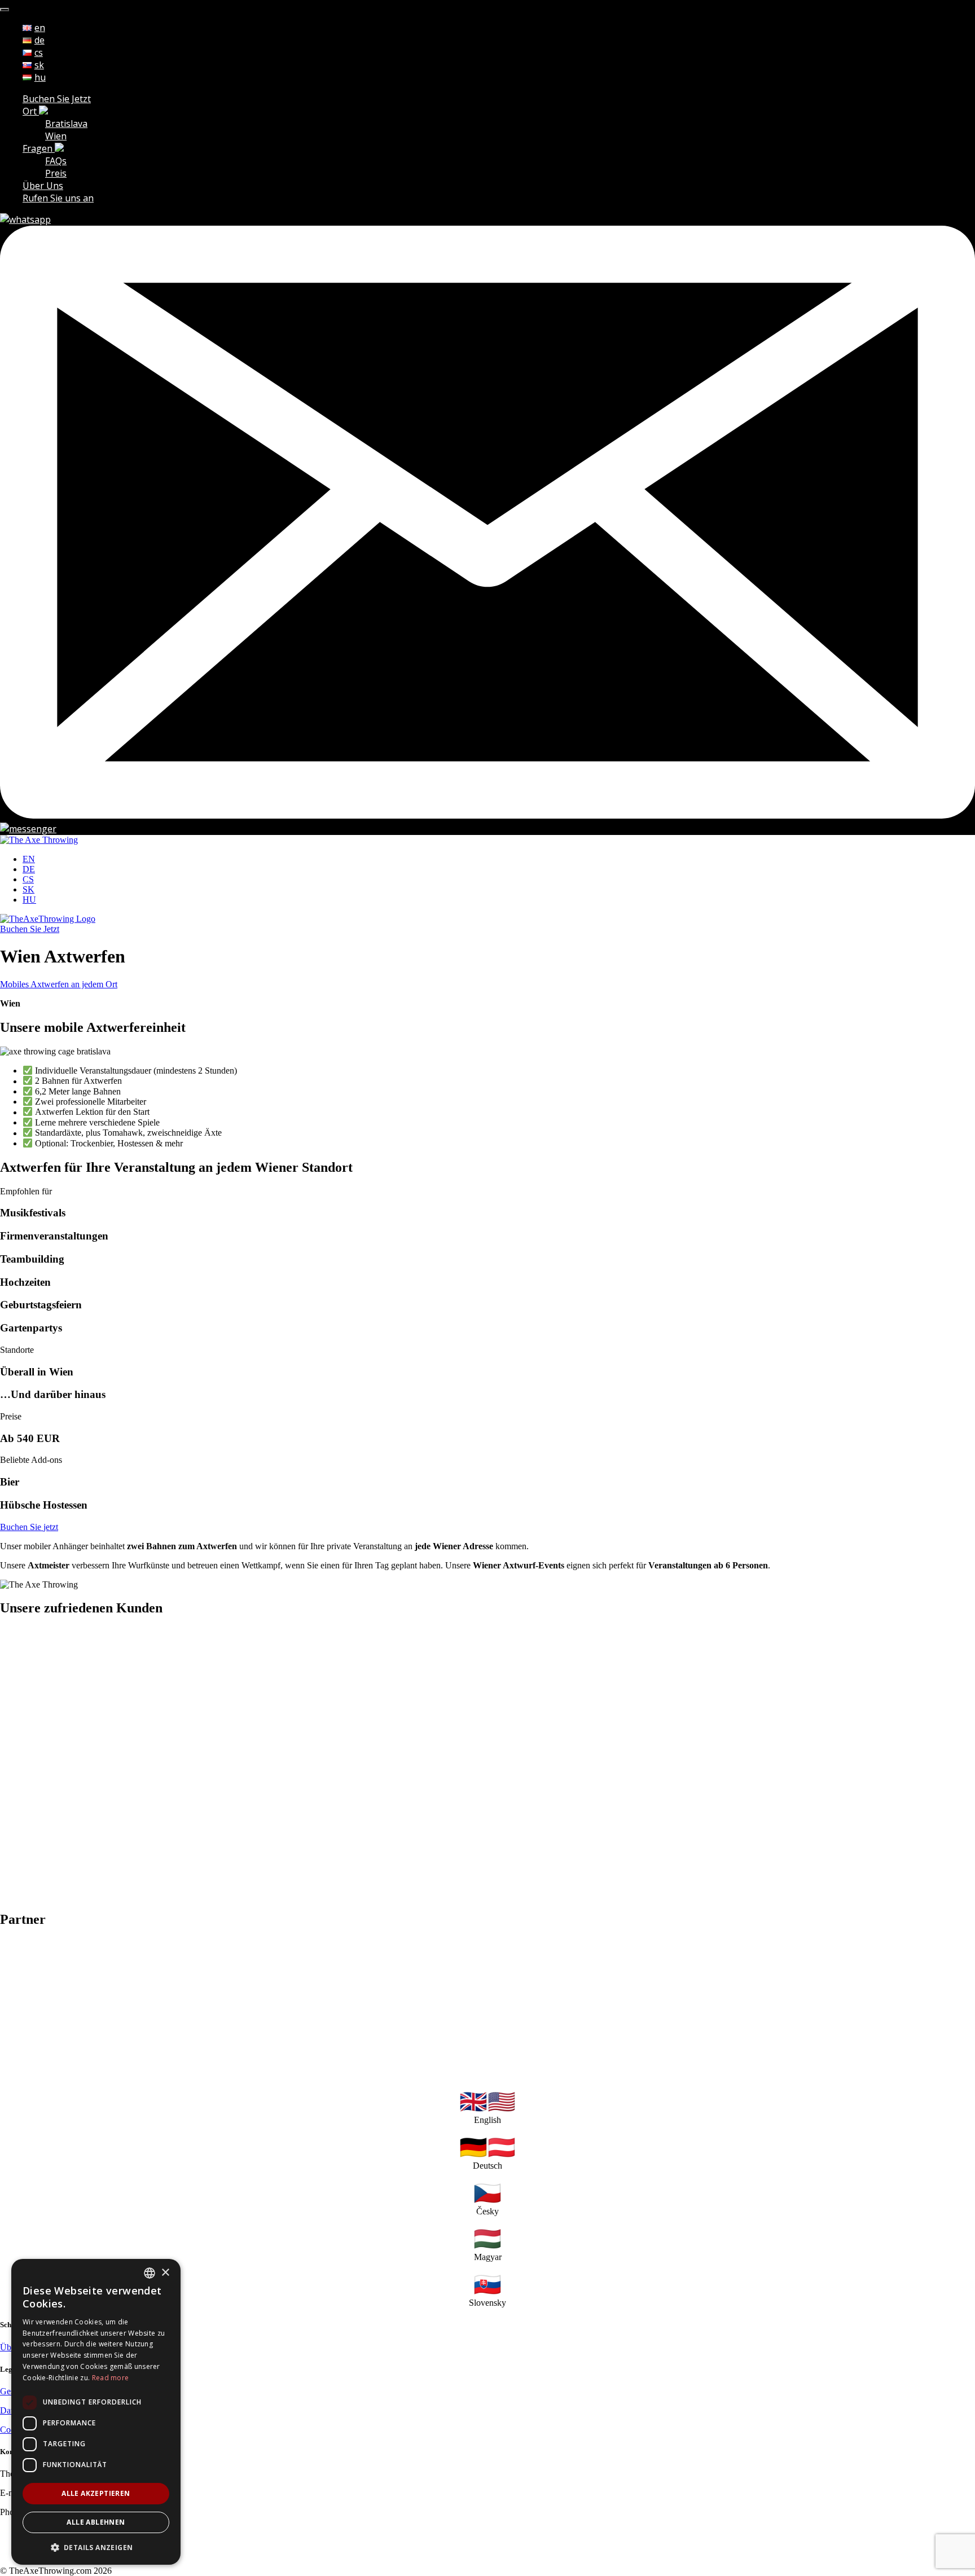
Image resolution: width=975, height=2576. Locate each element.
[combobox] (150, 2273)
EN (29, 859)
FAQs (56, 161)
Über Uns (43, 186)
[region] (488, 1764)
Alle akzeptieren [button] (96, 2493)
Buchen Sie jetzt (29, 1527)
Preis (56, 173)
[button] (96, 2547)
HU (29, 900)
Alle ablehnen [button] (96, 2522)
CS (28, 879)
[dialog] (96, 2412)
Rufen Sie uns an (58, 198)
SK (28, 889)
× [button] (165, 2273)
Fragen (39, 148)
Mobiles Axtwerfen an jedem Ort (59, 984)
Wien (56, 136)
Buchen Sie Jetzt (57, 99)
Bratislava (66, 124)
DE (29, 869)
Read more (111, 2378)
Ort (31, 111)
